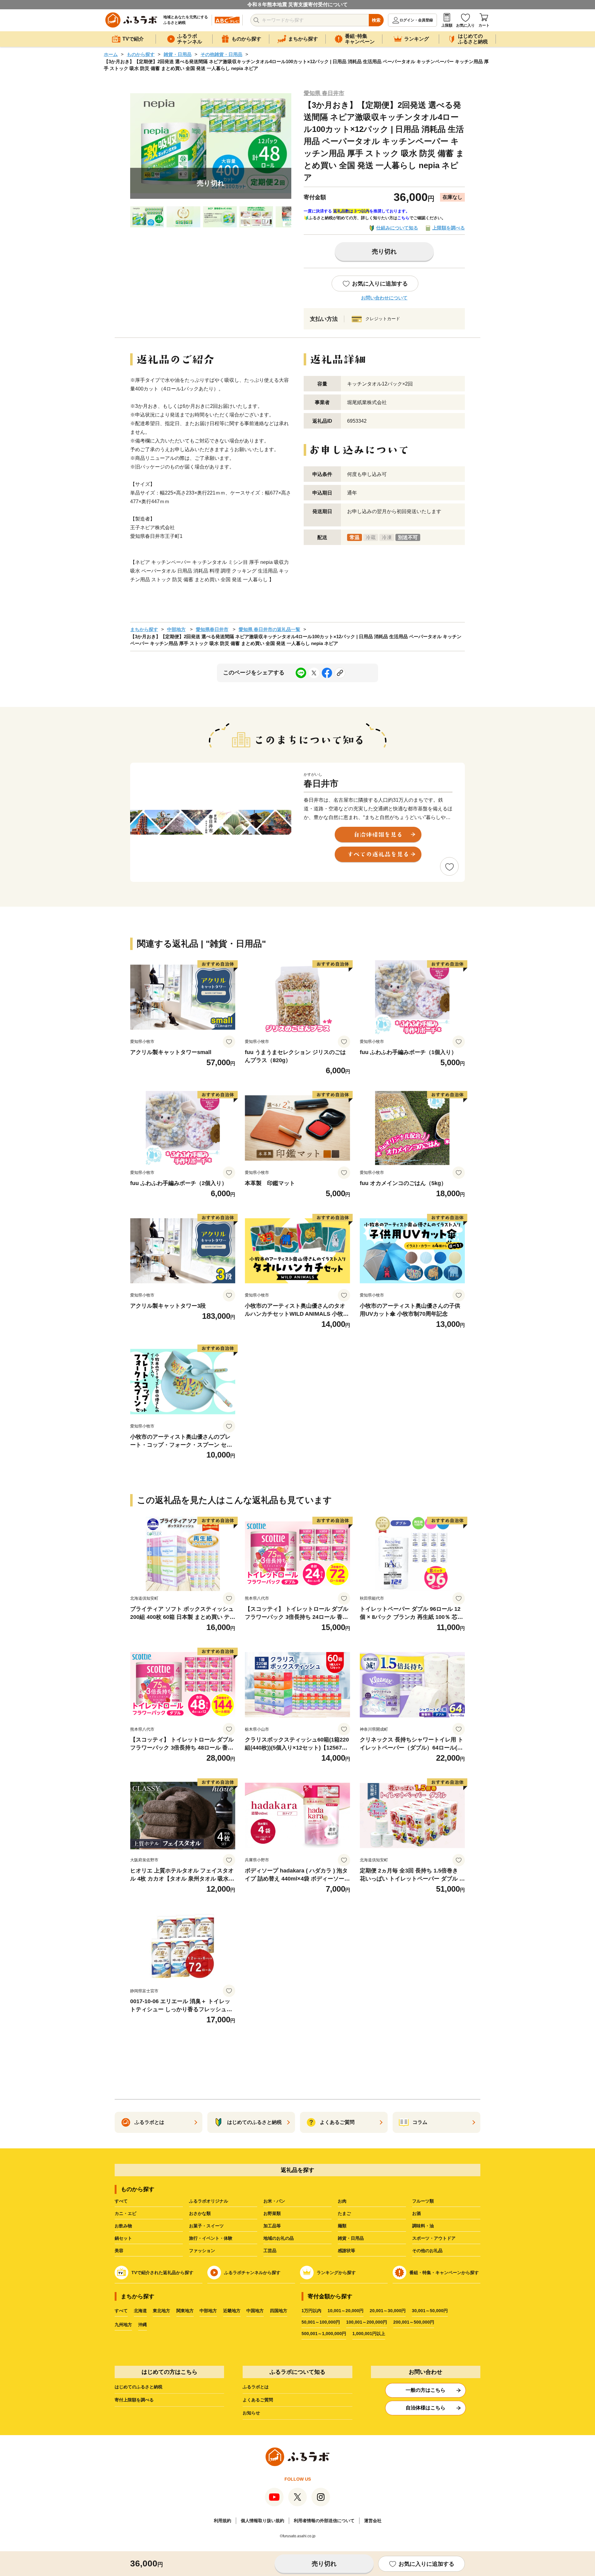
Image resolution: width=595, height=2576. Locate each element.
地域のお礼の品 (279, 2238)
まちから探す (144, 629)
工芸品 (270, 2251)
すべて (121, 2201)
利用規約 (223, 2521)
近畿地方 (232, 2311)
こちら (403, 218)
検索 (376, 20)
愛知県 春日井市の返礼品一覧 (269, 629)
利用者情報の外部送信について (324, 2521)
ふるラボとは (256, 2387)
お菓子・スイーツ (206, 2226)
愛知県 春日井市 (324, 93)
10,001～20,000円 (346, 2311)
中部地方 (176, 629)
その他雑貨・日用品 (221, 54)
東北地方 (161, 2311)
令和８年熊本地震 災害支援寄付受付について (297, 4)
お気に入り (465, 25)
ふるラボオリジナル (209, 2201)
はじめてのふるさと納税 (139, 2387)
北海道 (140, 2311)
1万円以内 (311, 2311)
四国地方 (279, 2311)
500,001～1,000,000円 (324, 2334)
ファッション (202, 2251)
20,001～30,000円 (388, 2311)
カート (484, 25)
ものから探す (141, 54)
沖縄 (143, 2325)
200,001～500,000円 (414, 2322)
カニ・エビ (126, 2213)
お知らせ (251, 2413)
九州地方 (123, 2325)
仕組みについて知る (397, 228)
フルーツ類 (423, 2201)
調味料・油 (423, 2226)
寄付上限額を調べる (134, 2400)
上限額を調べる (449, 228)
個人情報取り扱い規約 (262, 2521)
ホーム (111, 54)
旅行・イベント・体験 (211, 2238)
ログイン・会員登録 (416, 20)
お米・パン (274, 2201)
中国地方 (255, 2311)
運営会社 (373, 2521)
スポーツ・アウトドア (434, 2238)
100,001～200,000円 (367, 2322)
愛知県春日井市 (212, 629)
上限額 (447, 25)
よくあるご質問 (258, 2400)
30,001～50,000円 (430, 2311)
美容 (119, 2251)
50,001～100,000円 (321, 2322)
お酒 (416, 2213)
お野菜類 (272, 2213)
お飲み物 (123, 2226)
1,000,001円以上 (369, 2334)
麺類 (342, 2226)
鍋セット (123, 2238)
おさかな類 (200, 2213)
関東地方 (185, 2311)
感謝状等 (346, 2251)
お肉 (342, 2201)
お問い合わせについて (384, 298)
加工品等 (272, 2226)
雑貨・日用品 (178, 54)
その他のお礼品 (427, 2251)
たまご (344, 2213)
